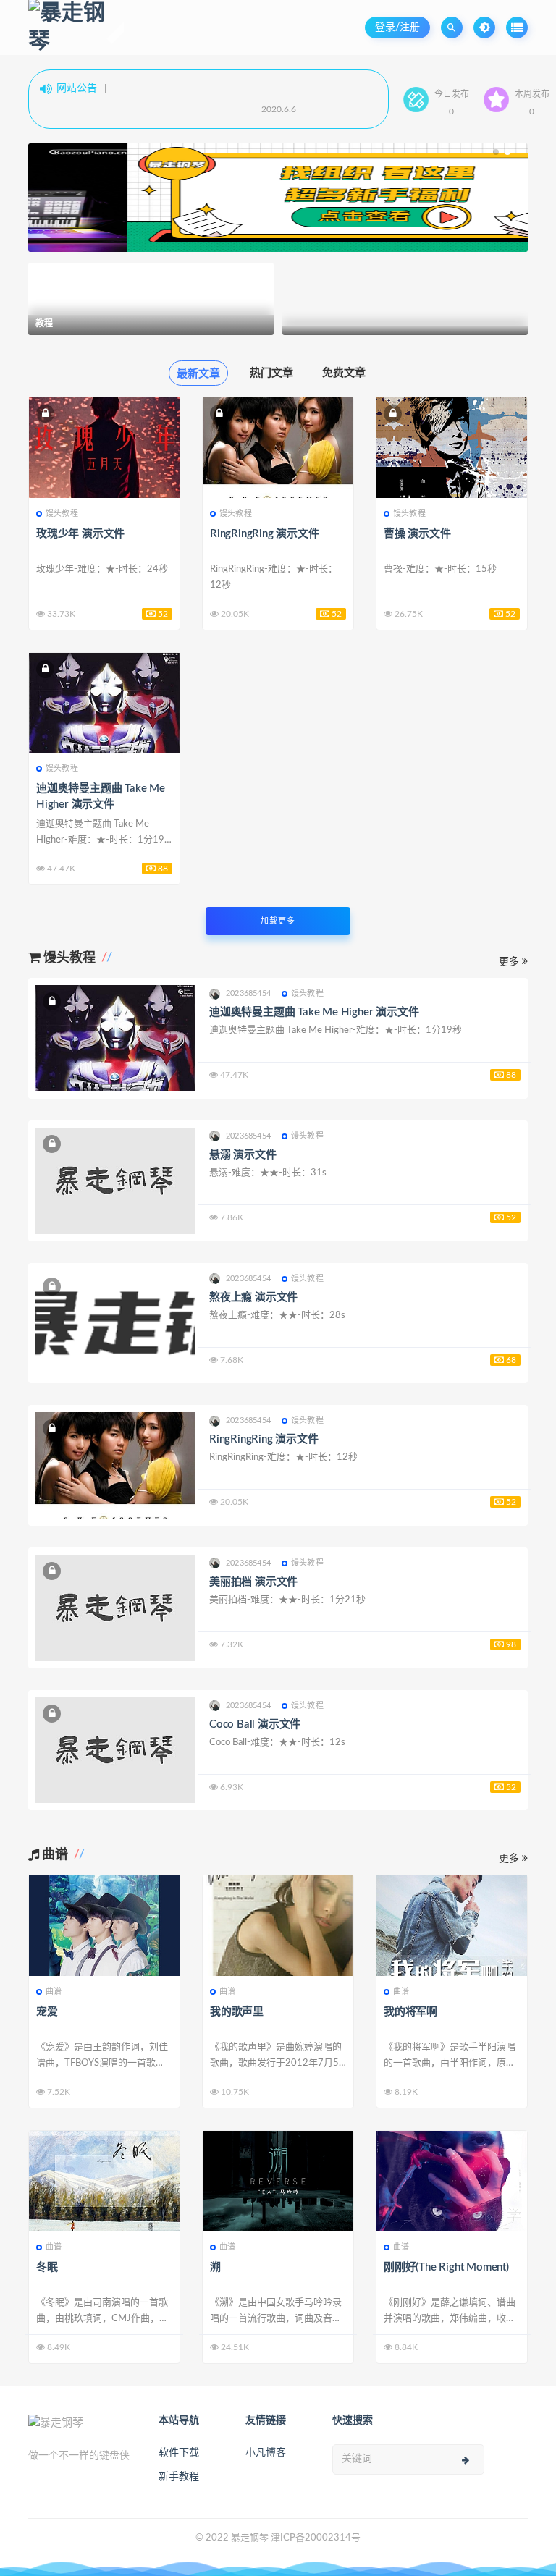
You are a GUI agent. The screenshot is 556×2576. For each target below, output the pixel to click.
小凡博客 (266, 2453)
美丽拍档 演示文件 (253, 1582)
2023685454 (248, 993)
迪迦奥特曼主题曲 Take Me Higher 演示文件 (314, 1012)
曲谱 (54, 1992)
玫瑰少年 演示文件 (80, 534)
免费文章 (344, 373)
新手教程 (179, 2477)
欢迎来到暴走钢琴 (106, 112)
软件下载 (179, 2453)
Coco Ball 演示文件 (255, 1724)
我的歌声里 (237, 2012)
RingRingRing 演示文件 (265, 534)
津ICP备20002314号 (316, 2538)
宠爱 (47, 2012)
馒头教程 (62, 514)
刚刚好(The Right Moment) (446, 2267)
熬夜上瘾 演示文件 (253, 1297)
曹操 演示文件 (417, 534)
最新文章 (198, 374)
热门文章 (271, 373)
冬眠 (47, 2267)
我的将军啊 (410, 2012)
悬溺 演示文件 (243, 1155)
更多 (510, 962)
